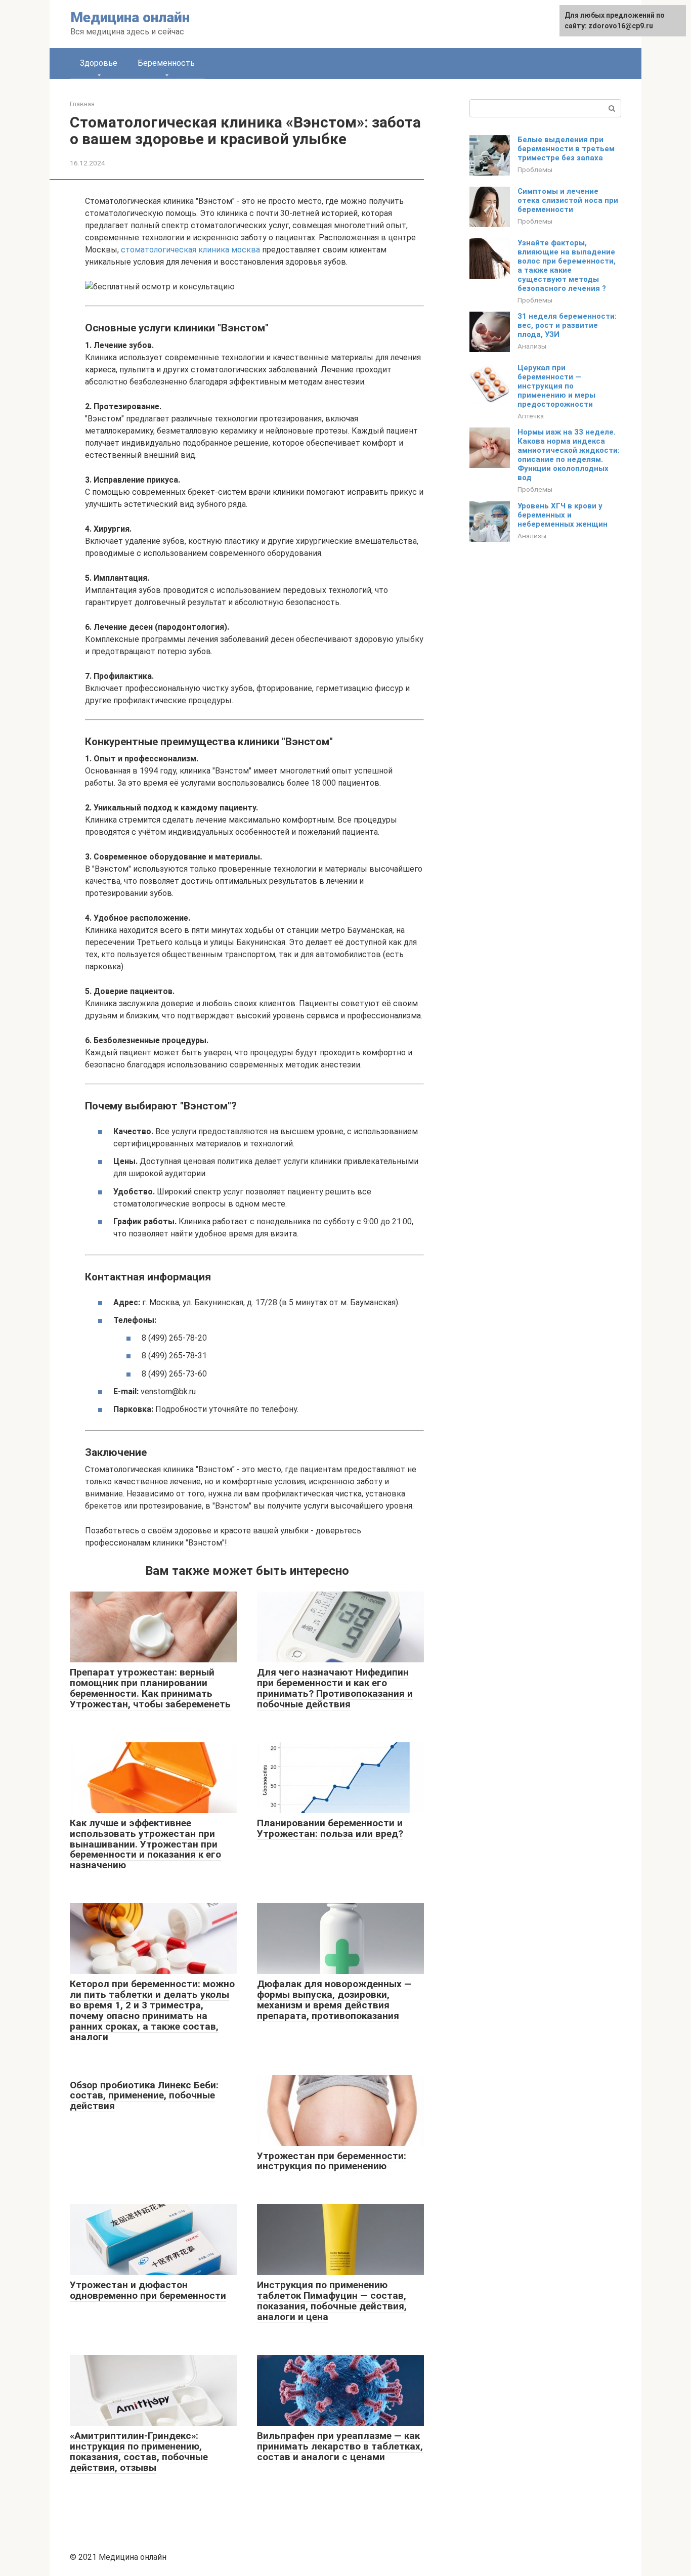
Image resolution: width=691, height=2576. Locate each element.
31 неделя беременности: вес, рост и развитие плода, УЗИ (567, 325)
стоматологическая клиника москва (190, 250)
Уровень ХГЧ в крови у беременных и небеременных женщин (563, 515)
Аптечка (531, 416)
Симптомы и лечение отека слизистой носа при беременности (568, 200)
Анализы (532, 346)
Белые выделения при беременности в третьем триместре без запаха (566, 149)
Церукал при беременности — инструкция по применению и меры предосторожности (556, 386)
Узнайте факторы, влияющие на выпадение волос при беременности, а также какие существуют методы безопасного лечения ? (567, 266)
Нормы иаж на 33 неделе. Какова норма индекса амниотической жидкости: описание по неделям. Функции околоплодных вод (569, 455)
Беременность (166, 63)
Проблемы (535, 169)
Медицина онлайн (130, 17)
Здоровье (99, 63)
